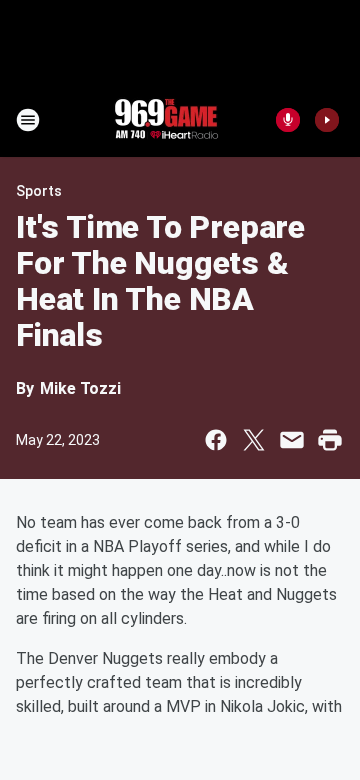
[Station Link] (166, 120)
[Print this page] (330, 440)
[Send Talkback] (288, 120)
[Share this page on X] (254, 440)
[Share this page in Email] (292, 440)
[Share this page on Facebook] (216, 440)
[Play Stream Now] (327, 120)
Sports (39, 191)
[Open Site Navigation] (28, 120)
